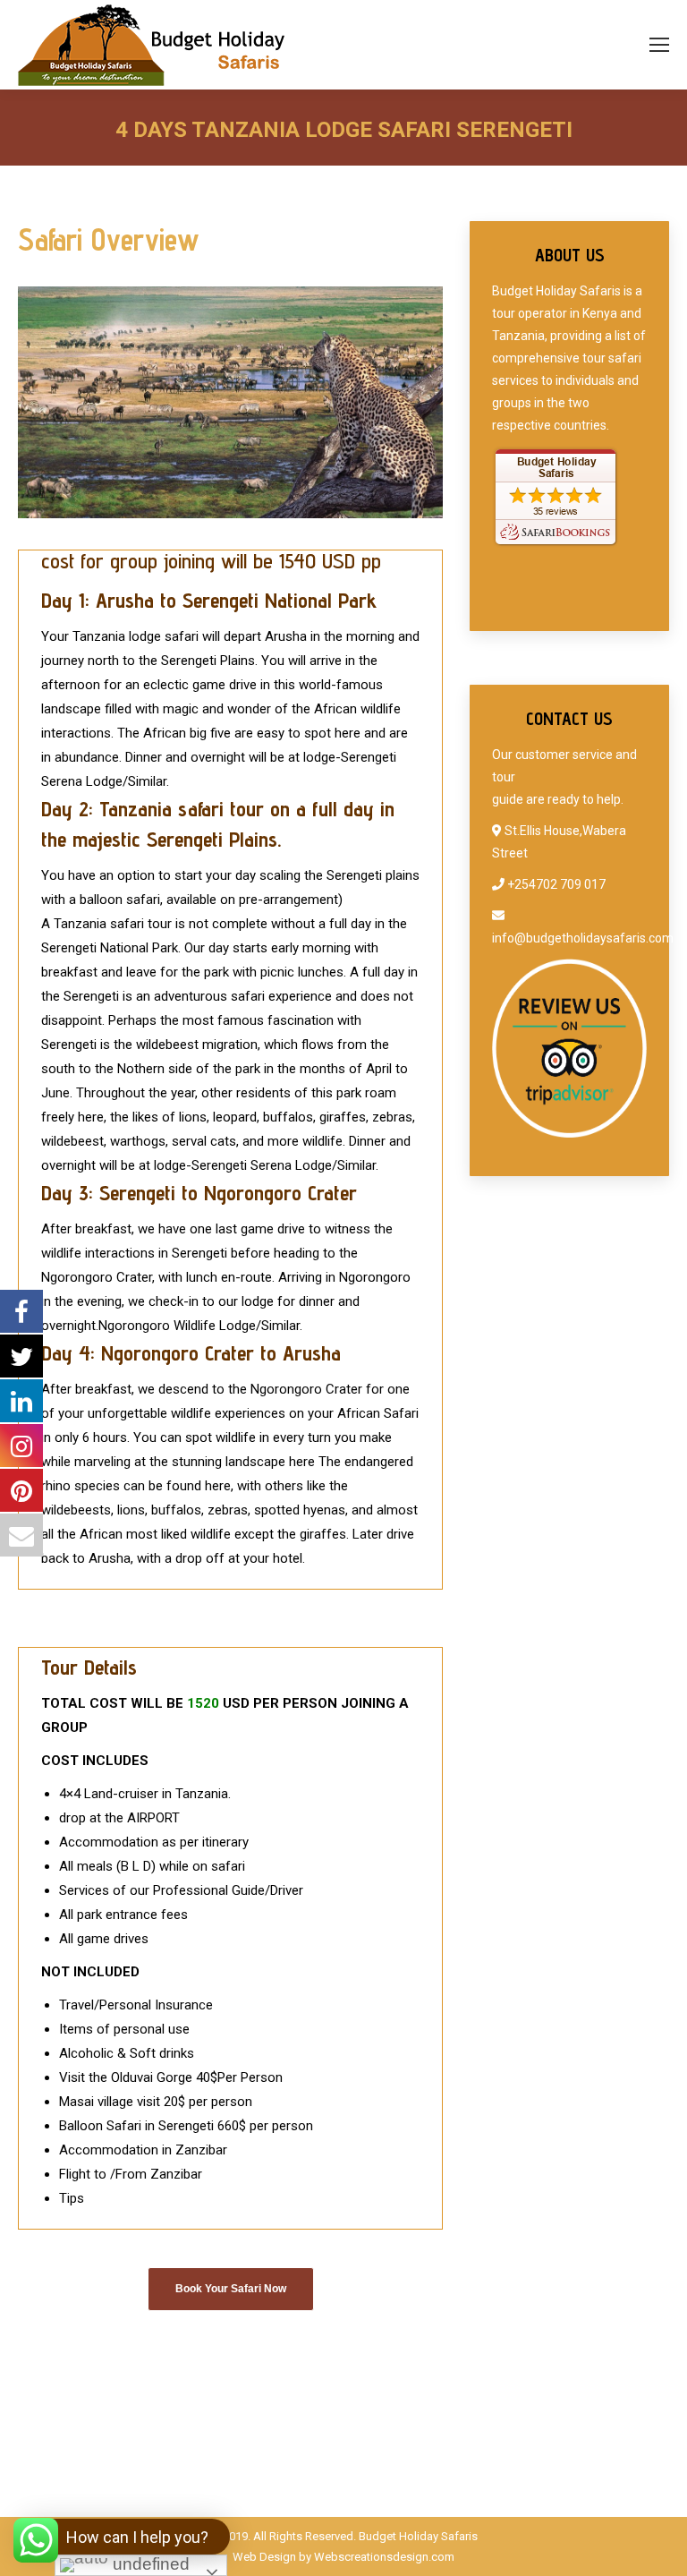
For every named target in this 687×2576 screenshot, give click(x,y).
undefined (149, 2564)
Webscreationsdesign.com (384, 2557)
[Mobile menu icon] (659, 45)
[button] (124, 2537)
